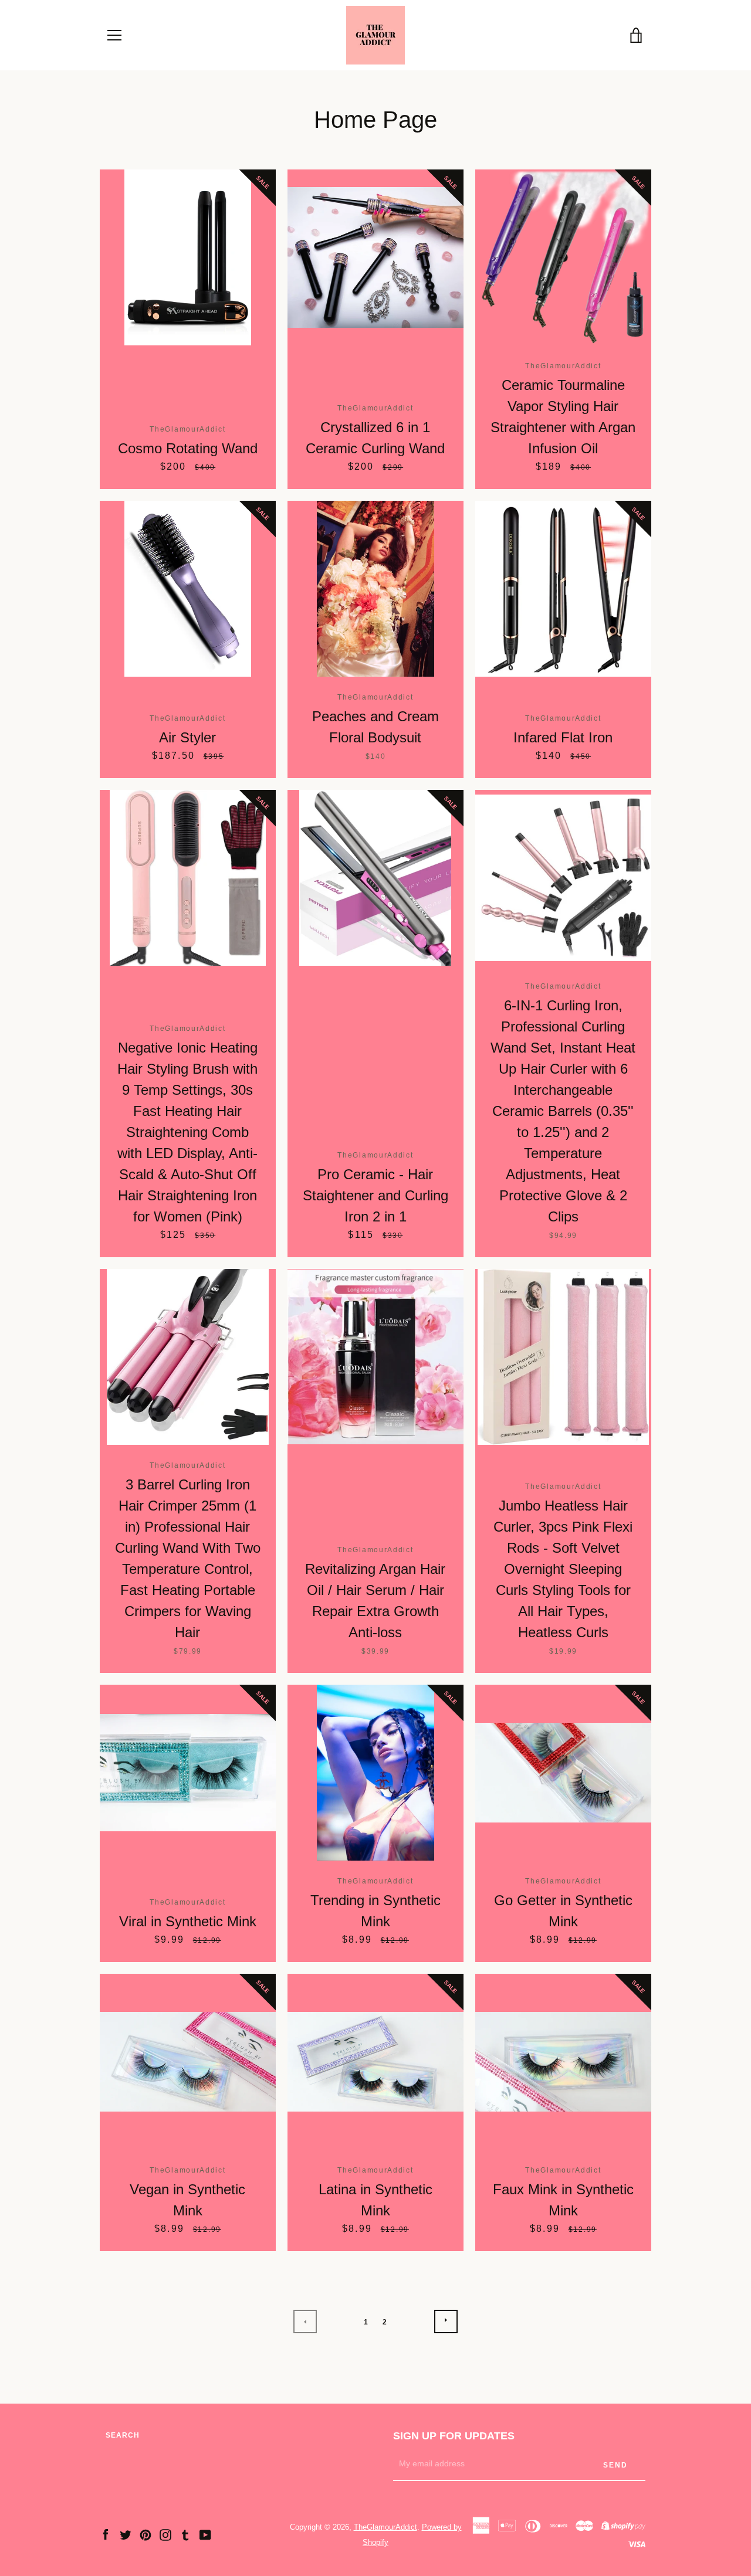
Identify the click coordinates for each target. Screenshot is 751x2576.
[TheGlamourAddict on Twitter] (126, 2534)
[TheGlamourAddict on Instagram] (165, 2534)
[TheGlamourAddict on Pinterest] (146, 2534)
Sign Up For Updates (454, 2436)
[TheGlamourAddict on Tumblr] (185, 2534)
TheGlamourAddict (385, 2527)
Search (123, 2435)
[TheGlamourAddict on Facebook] (106, 2534)
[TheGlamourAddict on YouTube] (205, 2534)
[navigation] (114, 35)
